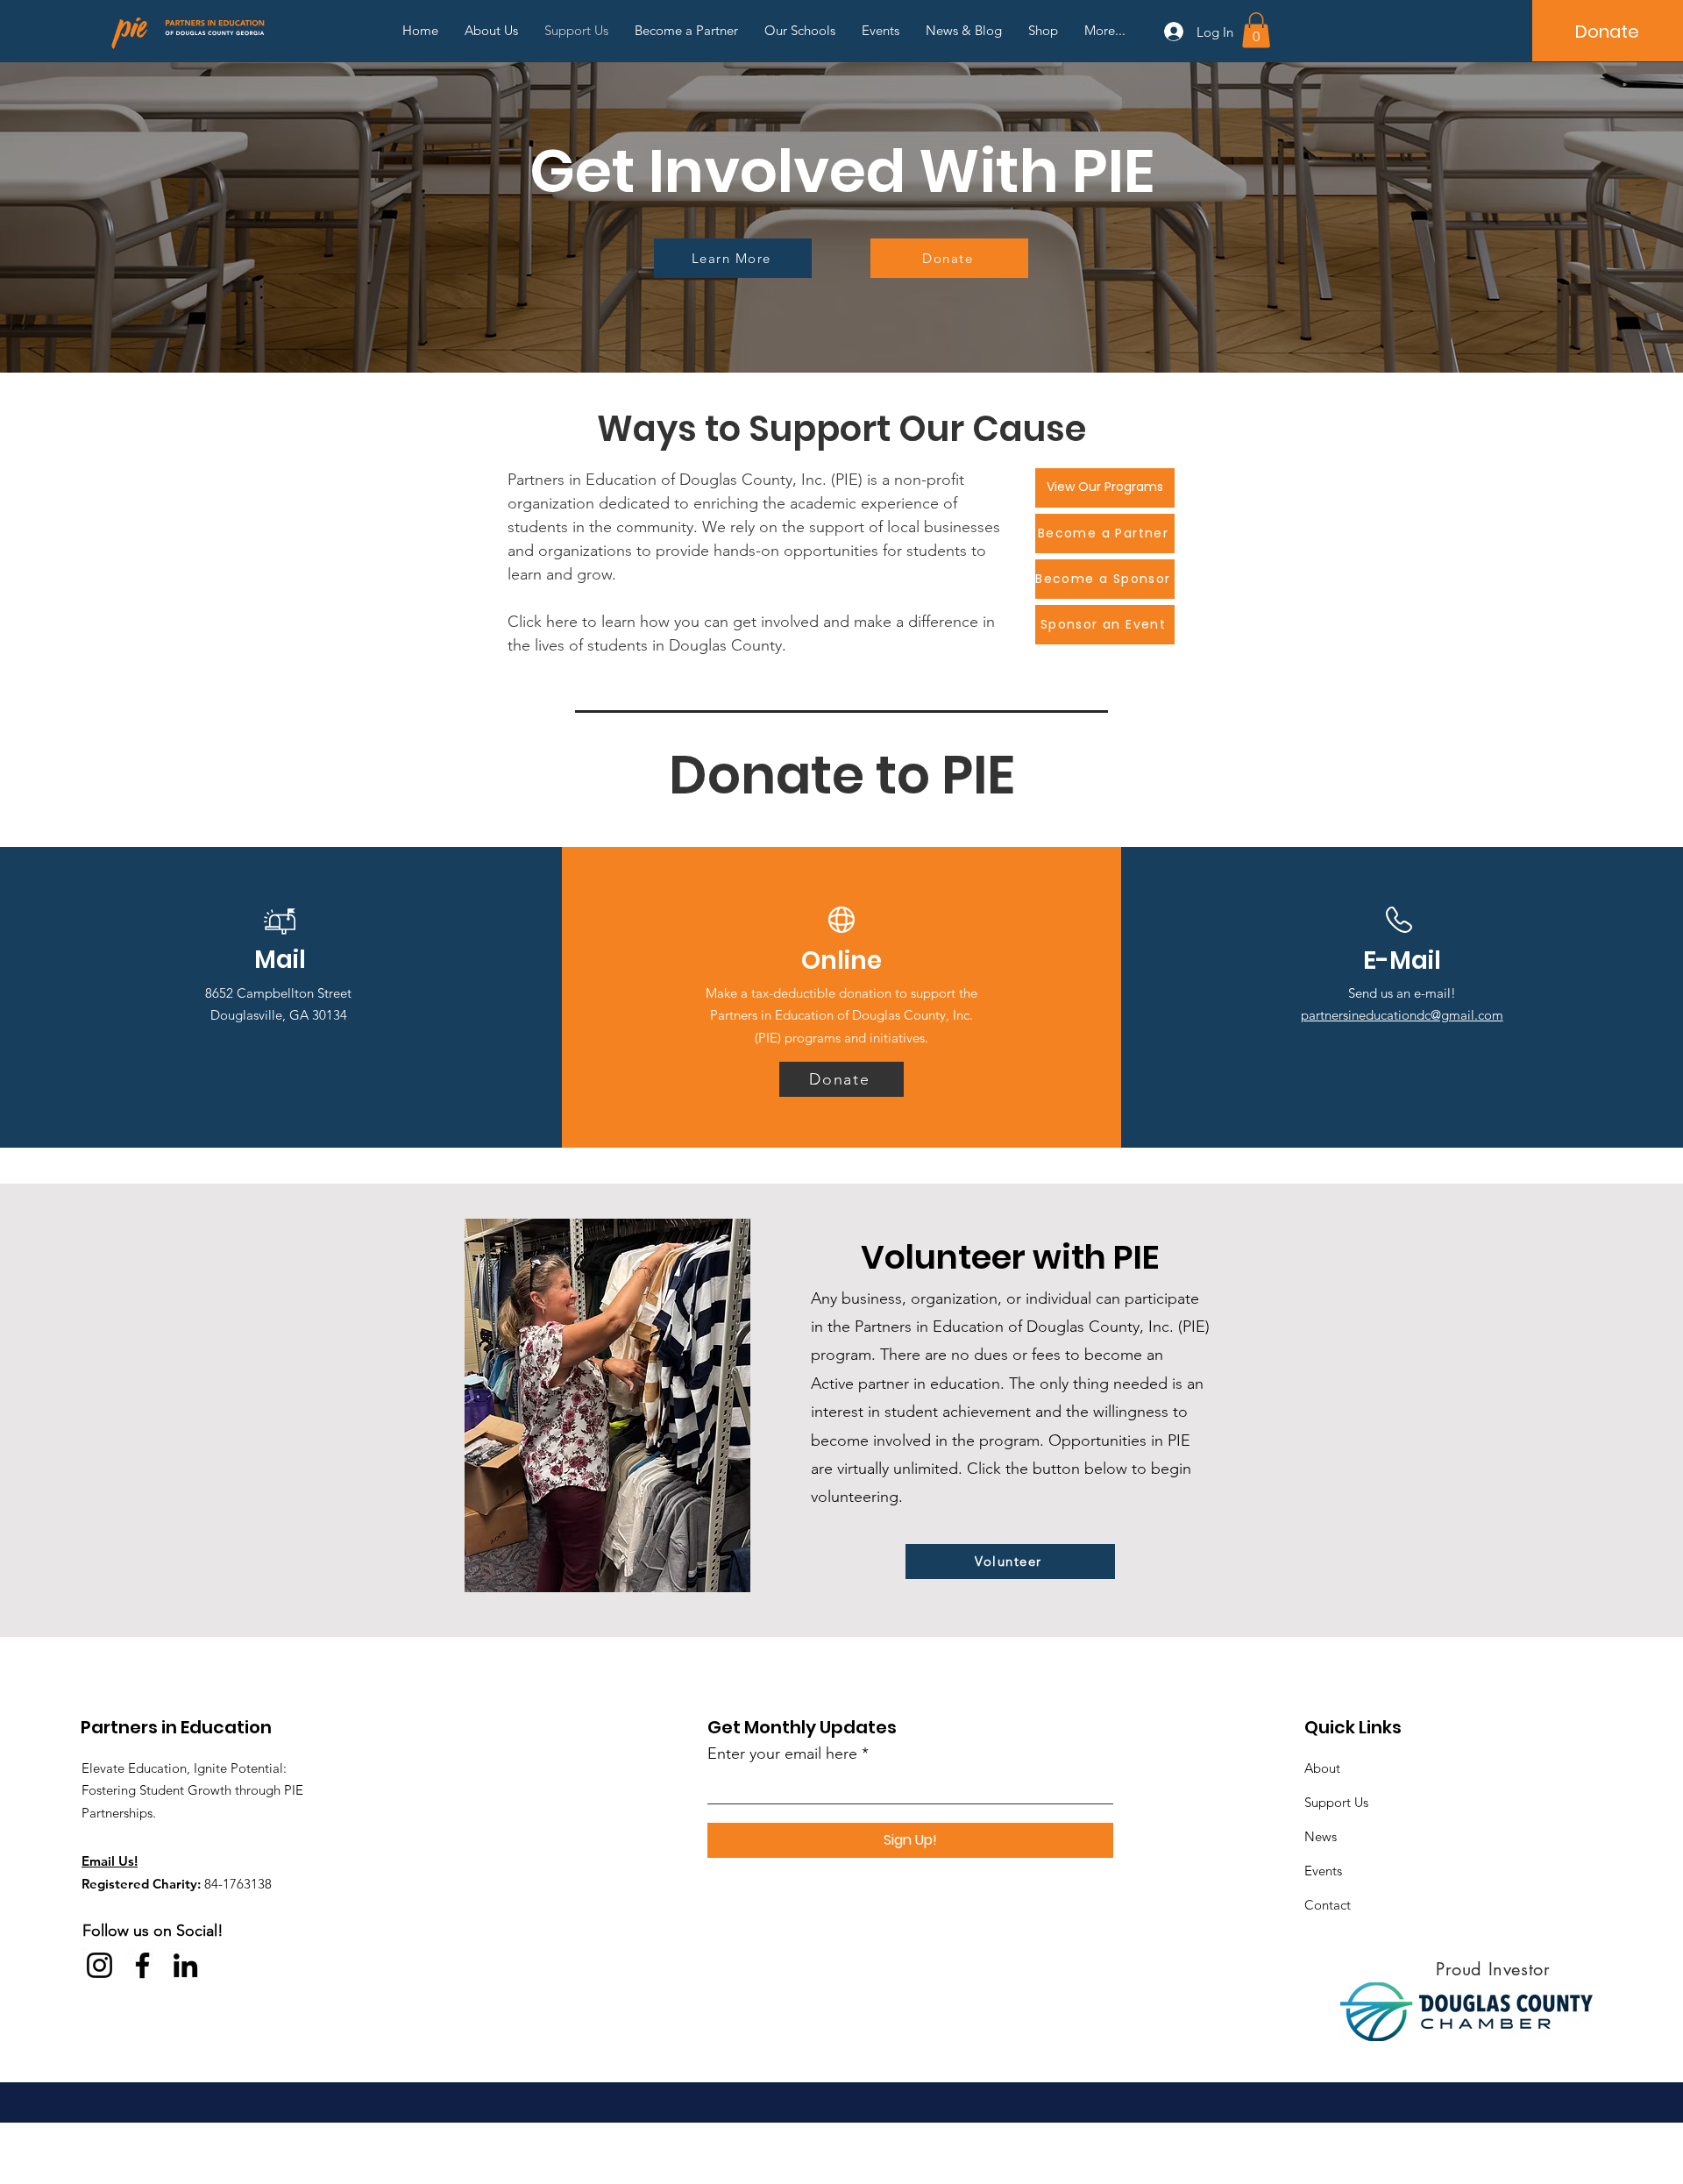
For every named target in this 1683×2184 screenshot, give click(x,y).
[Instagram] (99, 1965)
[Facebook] (142, 1965)
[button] (1256, 30)
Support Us (1336, 1802)
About (1322, 1768)
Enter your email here (782, 1754)
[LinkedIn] (185, 1965)
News (1321, 1836)
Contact (1328, 1905)
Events (1323, 1871)
